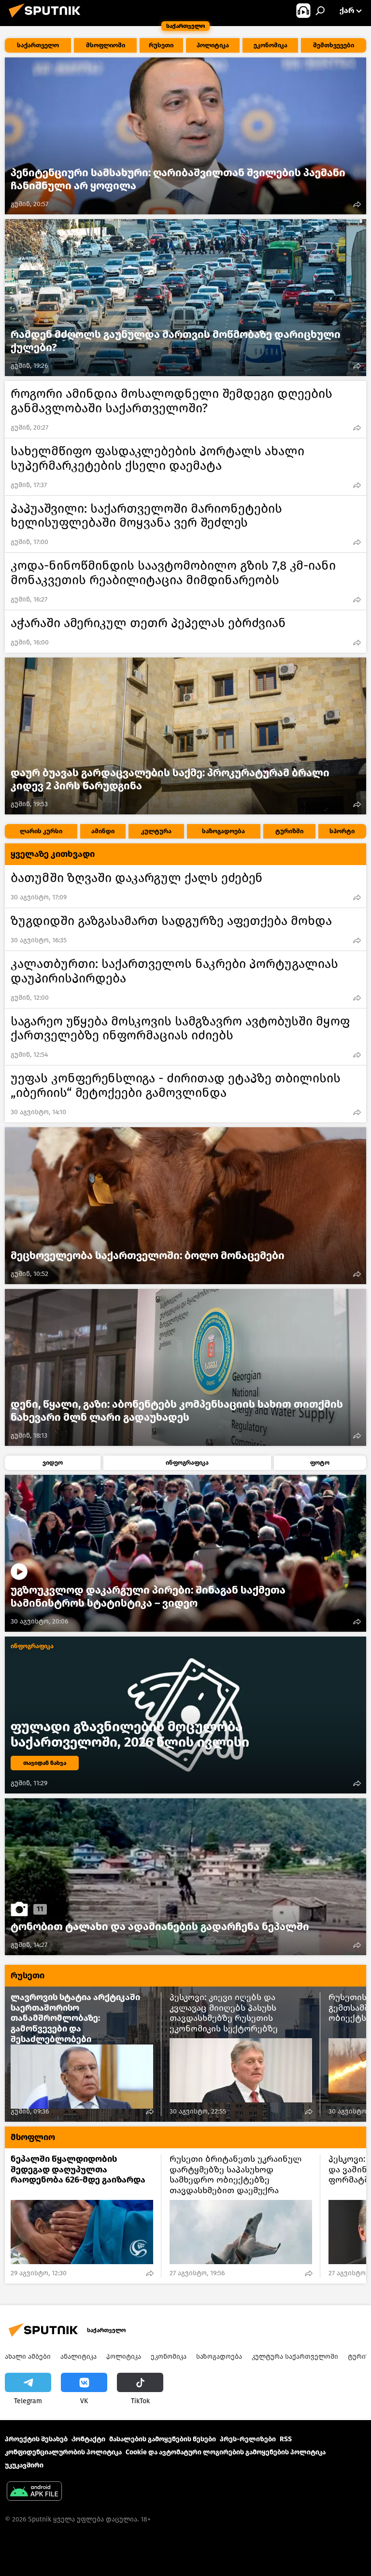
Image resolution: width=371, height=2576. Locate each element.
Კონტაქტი (88, 2439)
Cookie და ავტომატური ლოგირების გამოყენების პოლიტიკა (226, 2452)
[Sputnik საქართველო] (47, 19)
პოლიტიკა (124, 2357)
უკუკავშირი (24, 2465)
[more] (357, 204)
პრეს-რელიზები (248, 2439)
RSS (286, 2439)
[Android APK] (34, 2492)
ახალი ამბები (28, 2357)
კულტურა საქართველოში (295, 2357)
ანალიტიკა (78, 2357)
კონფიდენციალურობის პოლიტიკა (63, 2452)
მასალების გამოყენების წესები (163, 2439)
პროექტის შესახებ (36, 2439)
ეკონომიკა (169, 2357)
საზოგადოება (219, 2357)
